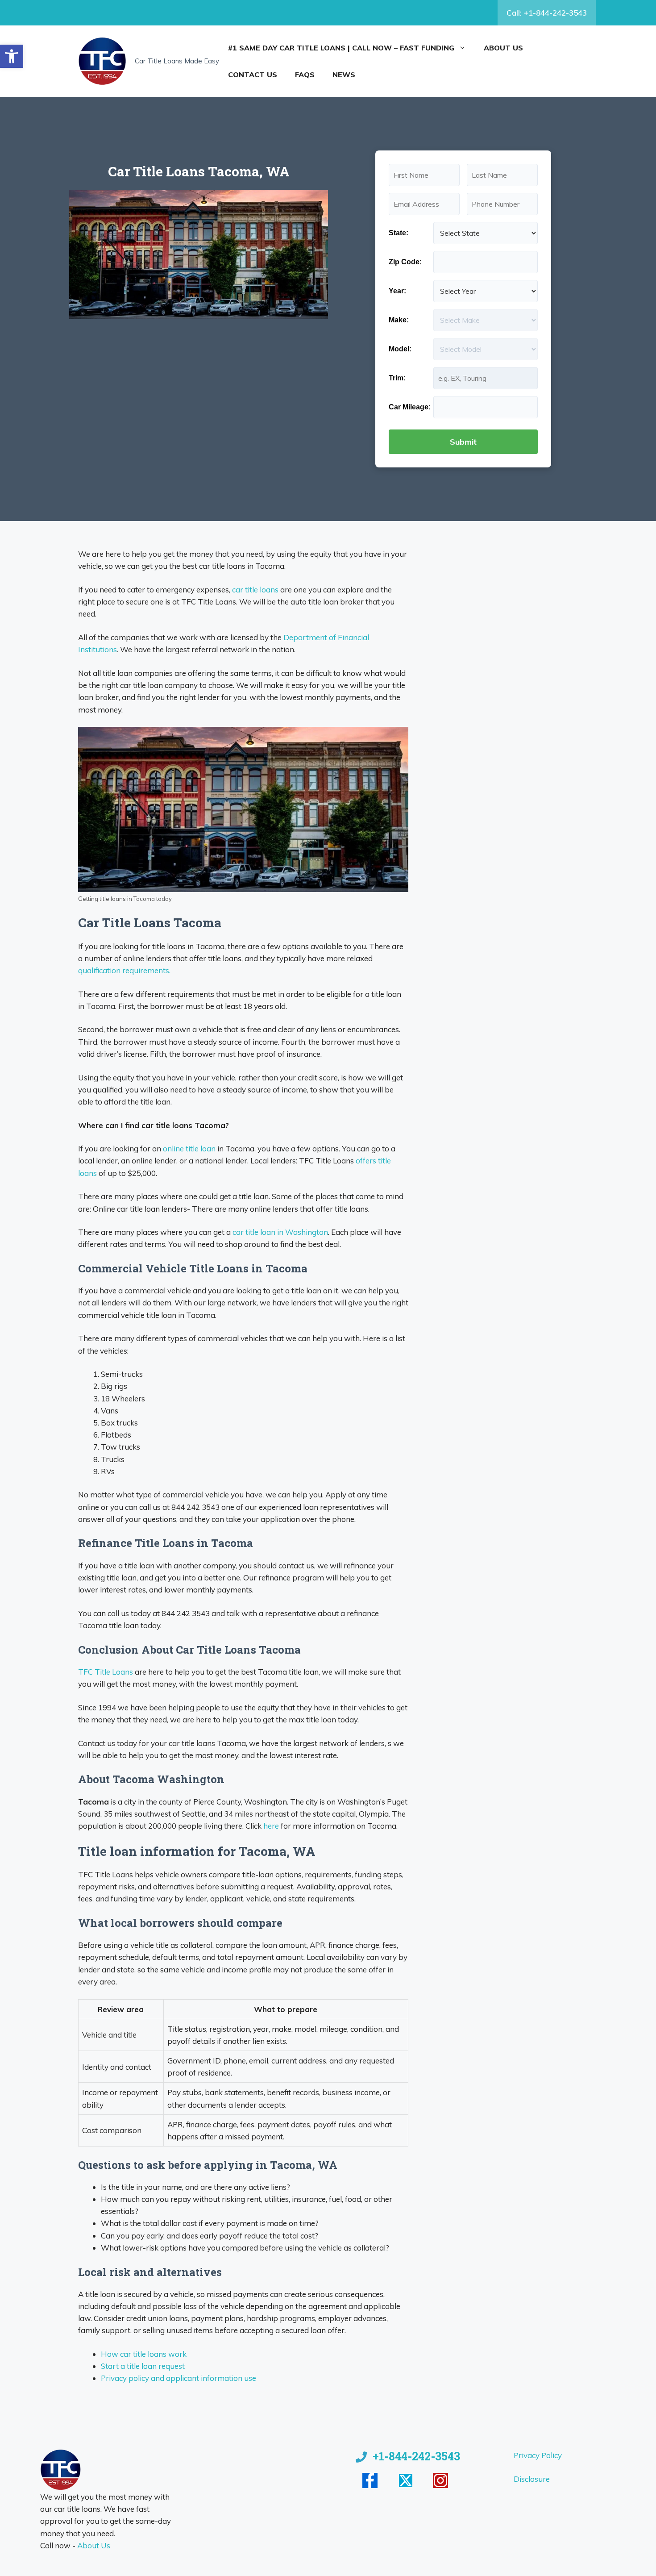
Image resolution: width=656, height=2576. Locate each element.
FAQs (305, 75)
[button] (12, 56)
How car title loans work (144, 2354)
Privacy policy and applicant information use (179, 2378)
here (271, 1826)
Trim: (397, 378)
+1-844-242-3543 (416, 2456)
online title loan (189, 1148)
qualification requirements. (124, 970)
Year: (397, 291)
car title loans (255, 590)
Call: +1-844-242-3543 (547, 13)
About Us (503, 48)
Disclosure (532, 2479)
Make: (399, 320)
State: (399, 233)
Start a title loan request (143, 2366)
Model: (400, 349)
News (344, 75)
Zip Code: (405, 262)
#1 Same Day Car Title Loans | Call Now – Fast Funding (341, 48)
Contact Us (253, 75)
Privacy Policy (538, 2455)
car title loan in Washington (280, 1232)
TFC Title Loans (106, 1672)
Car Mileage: (410, 407)
